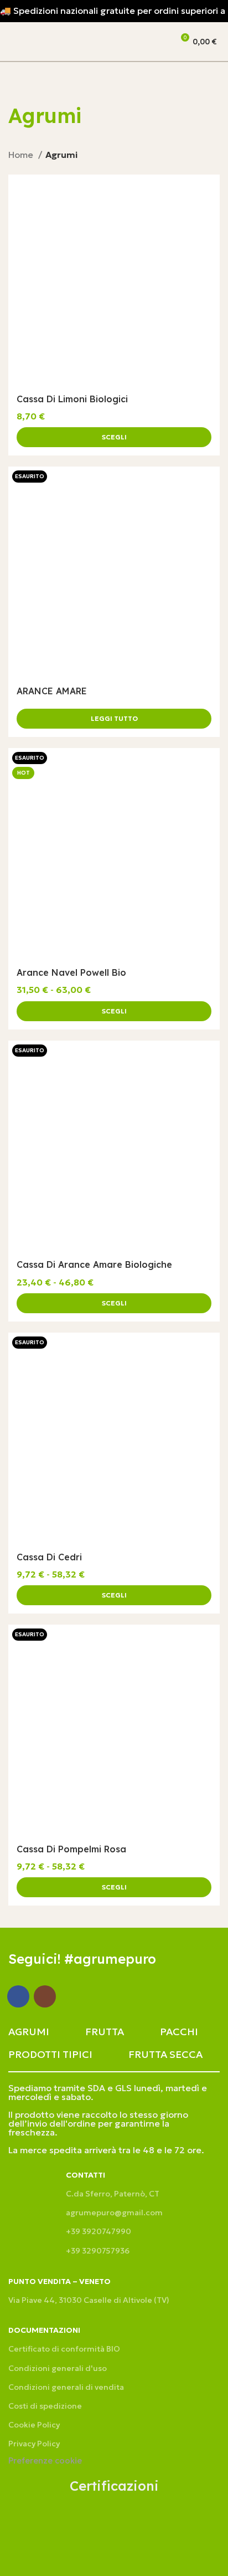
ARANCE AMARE (52, 691)
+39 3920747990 (99, 2231)
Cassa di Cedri (49, 1557)
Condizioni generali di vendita (66, 2387)
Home (22, 155)
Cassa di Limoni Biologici (72, 399)
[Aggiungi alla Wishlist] (206, 188)
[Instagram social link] (45, 1996)
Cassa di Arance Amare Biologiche (94, 1264)
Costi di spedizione (45, 2406)
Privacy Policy (34, 2444)
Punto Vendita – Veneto (59, 2281)
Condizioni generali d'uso (58, 2368)
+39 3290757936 (98, 2251)
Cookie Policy (34, 2425)
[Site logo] (70, 40)
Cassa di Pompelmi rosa (71, 1849)
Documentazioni (44, 2330)
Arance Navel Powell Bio (71, 972)
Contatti (85, 2175)
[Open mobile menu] (13, 42)
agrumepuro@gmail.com (114, 2213)
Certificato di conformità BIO (64, 2349)
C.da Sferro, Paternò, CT (113, 2194)
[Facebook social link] (18, 1996)
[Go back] (22, 84)
